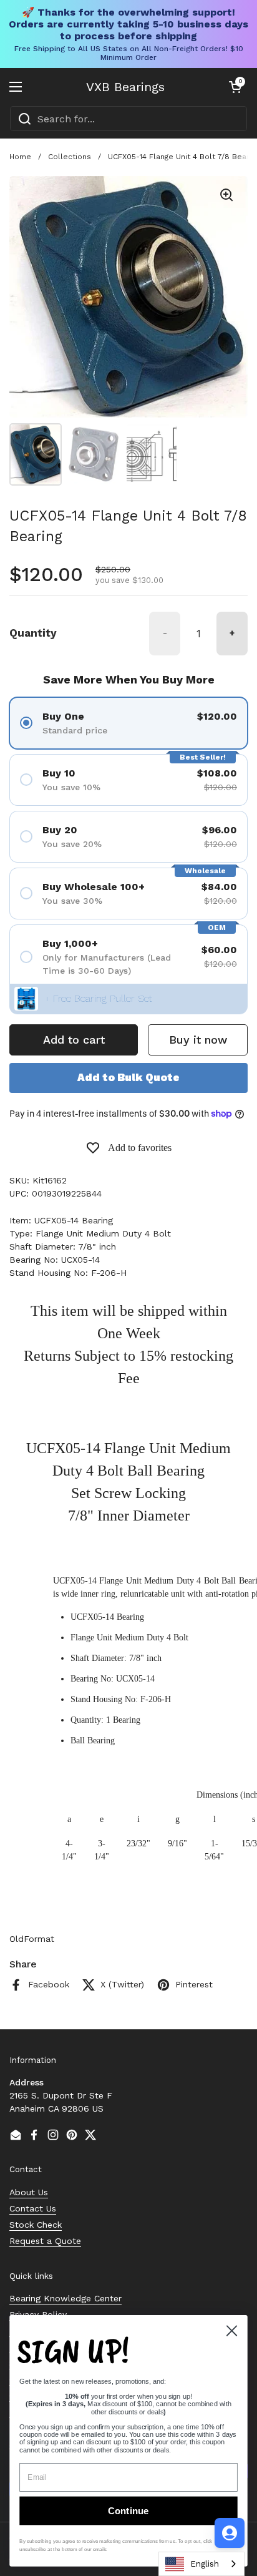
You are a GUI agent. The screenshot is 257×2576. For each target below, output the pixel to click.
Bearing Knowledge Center (65, 2298)
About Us (29, 2192)
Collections (70, 157)
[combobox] (128, 119)
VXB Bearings (125, 87)
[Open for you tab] (230, 2533)
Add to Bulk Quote (128, 1077)
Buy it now (198, 1040)
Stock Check (36, 2225)
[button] (235, 87)
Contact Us (33, 2208)
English (205, 2564)
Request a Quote (45, 2241)
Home (20, 157)
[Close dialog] (231, 2331)
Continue (128, 2511)
